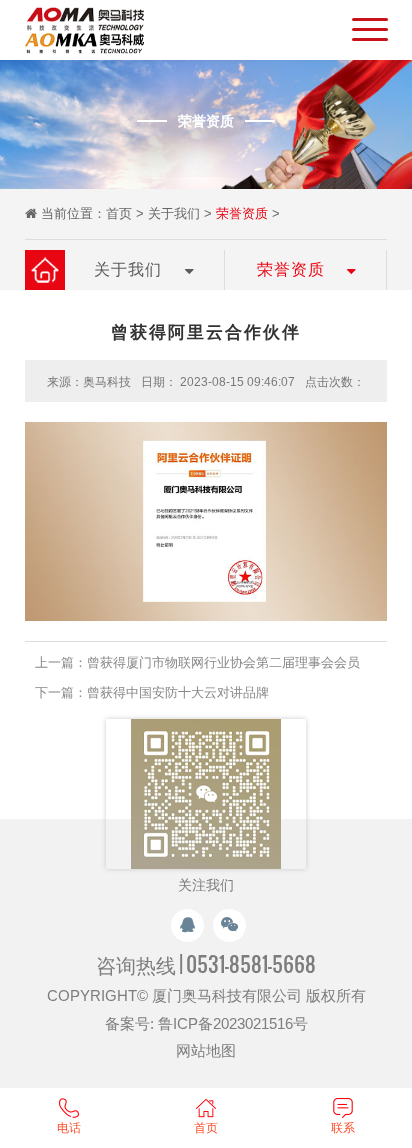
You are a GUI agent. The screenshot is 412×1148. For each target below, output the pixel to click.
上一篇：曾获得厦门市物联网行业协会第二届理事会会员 (197, 662)
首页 (119, 213)
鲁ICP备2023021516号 (233, 1023)
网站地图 (206, 1050)
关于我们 (174, 213)
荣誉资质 (242, 213)
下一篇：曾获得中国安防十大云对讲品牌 (152, 692)
